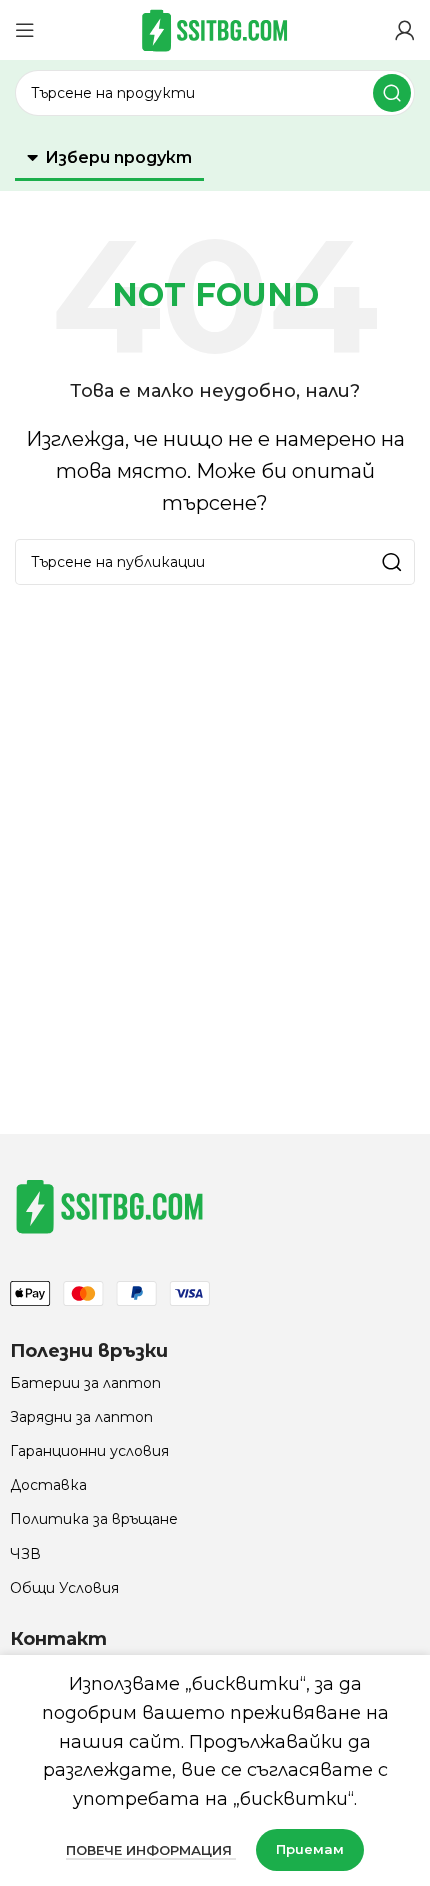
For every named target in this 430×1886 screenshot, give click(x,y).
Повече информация (151, 1850)
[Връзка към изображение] (110, 1205)
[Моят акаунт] (405, 30)
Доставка (48, 1485)
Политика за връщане (94, 1519)
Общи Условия (64, 1588)
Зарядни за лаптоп (81, 1417)
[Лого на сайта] (215, 29)
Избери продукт (118, 157)
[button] (109, 158)
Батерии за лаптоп (85, 1383)
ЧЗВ (25, 1554)
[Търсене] (392, 93)
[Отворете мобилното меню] (25, 30)
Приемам (310, 1849)
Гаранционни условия (89, 1451)
